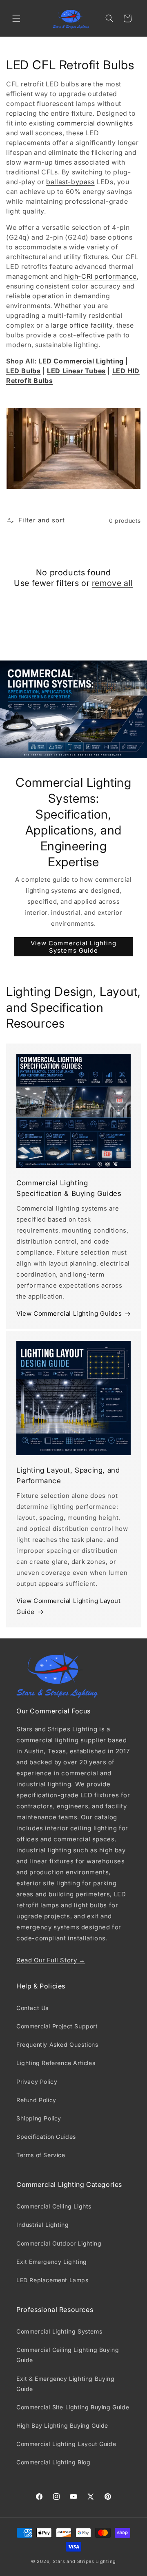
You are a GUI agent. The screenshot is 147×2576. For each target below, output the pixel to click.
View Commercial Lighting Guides (69, 1313)
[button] (16, 18)
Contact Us (32, 2008)
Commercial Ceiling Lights (54, 2206)
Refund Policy (36, 2100)
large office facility (82, 325)
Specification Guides (46, 2137)
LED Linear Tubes (76, 371)
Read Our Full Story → (51, 1960)
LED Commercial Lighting (81, 361)
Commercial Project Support (57, 2026)
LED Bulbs (23, 371)
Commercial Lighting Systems (59, 2331)
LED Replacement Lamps (52, 2280)
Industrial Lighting (42, 2225)
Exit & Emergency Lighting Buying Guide (65, 2384)
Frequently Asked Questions (57, 2044)
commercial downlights (95, 123)
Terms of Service (41, 2155)
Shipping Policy (39, 2118)
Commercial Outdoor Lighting (59, 2243)
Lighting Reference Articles (56, 2063)
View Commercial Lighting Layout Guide (69, 1606)
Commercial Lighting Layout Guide (66, 2444)
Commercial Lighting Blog (53, 2462)
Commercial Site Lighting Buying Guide (73, 2407)
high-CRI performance (100, 276)
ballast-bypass (70, 182)
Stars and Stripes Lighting (84, 2561)
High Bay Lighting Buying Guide (62, 2425)
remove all (112, 583)
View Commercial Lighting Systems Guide (73, 947)
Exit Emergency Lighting (52, 2262)
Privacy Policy (37, 2082)
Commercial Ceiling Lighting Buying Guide (68, 2355)
